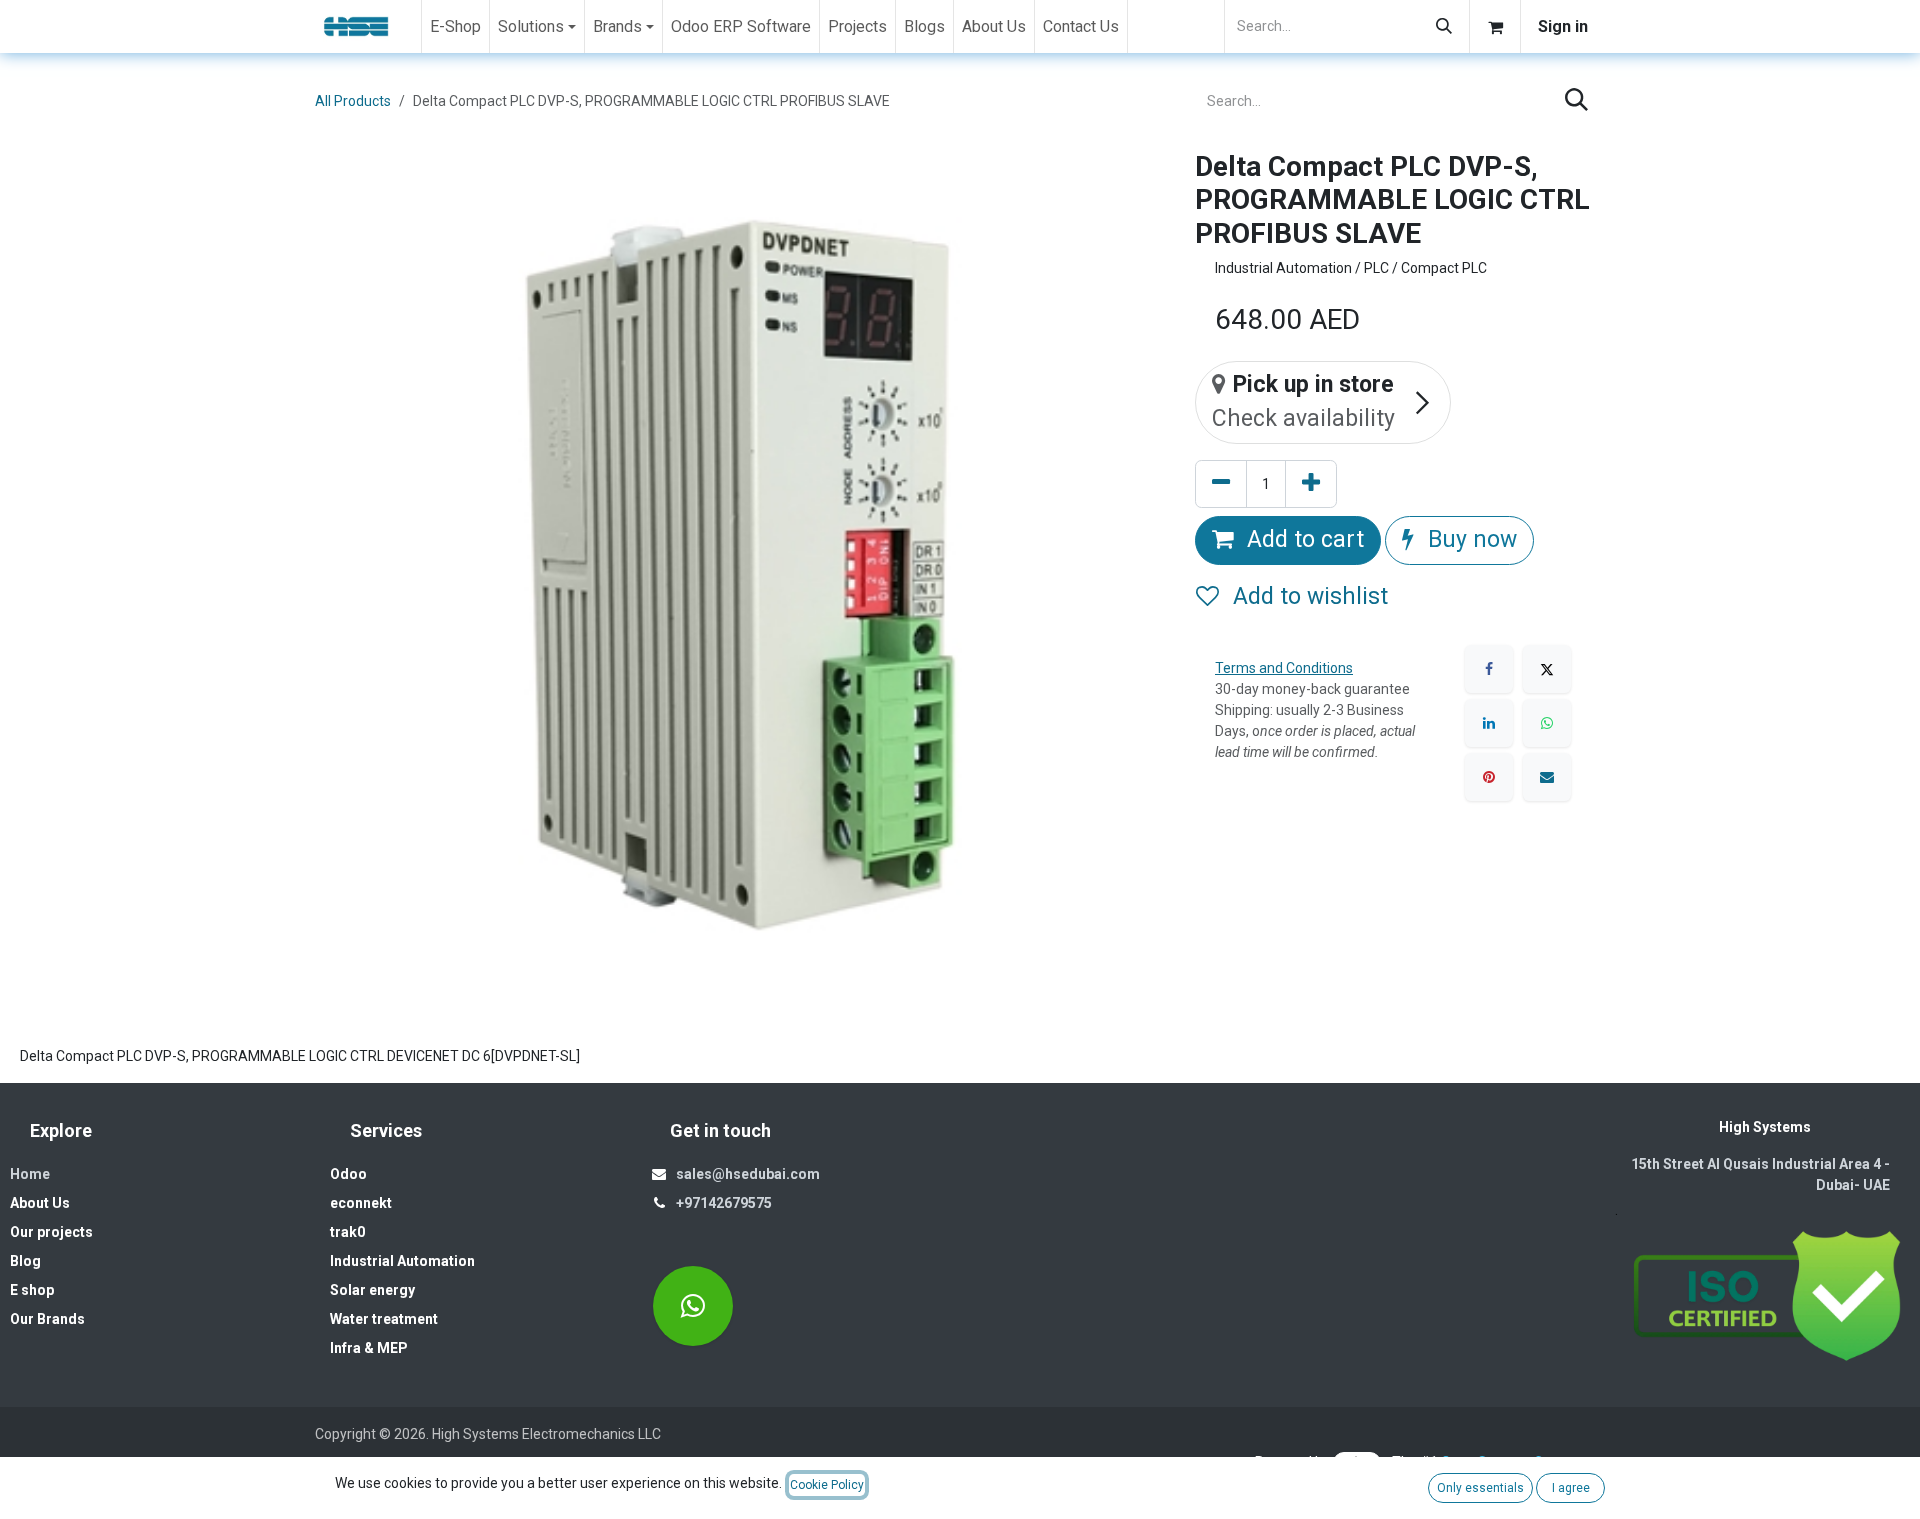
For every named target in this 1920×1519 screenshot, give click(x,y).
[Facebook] (1489, 669)
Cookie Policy (827, 1485)
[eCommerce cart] (1495, 26)
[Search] (1444, 26)
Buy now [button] (1469, 539)
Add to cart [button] (1302, 539)
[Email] (1547, 777)
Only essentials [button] (1480, 1488)
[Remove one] (1221, 484)
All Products (353, 101)
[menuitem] (455, 26)
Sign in (1563, 26)
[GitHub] (693, 1306)
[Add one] (1311, 484)
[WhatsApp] (1547, 723)
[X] (1547, 669)
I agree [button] (1571, 1488)
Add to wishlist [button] (1307, 596)
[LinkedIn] (1489, 723)
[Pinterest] (1489, 777)
